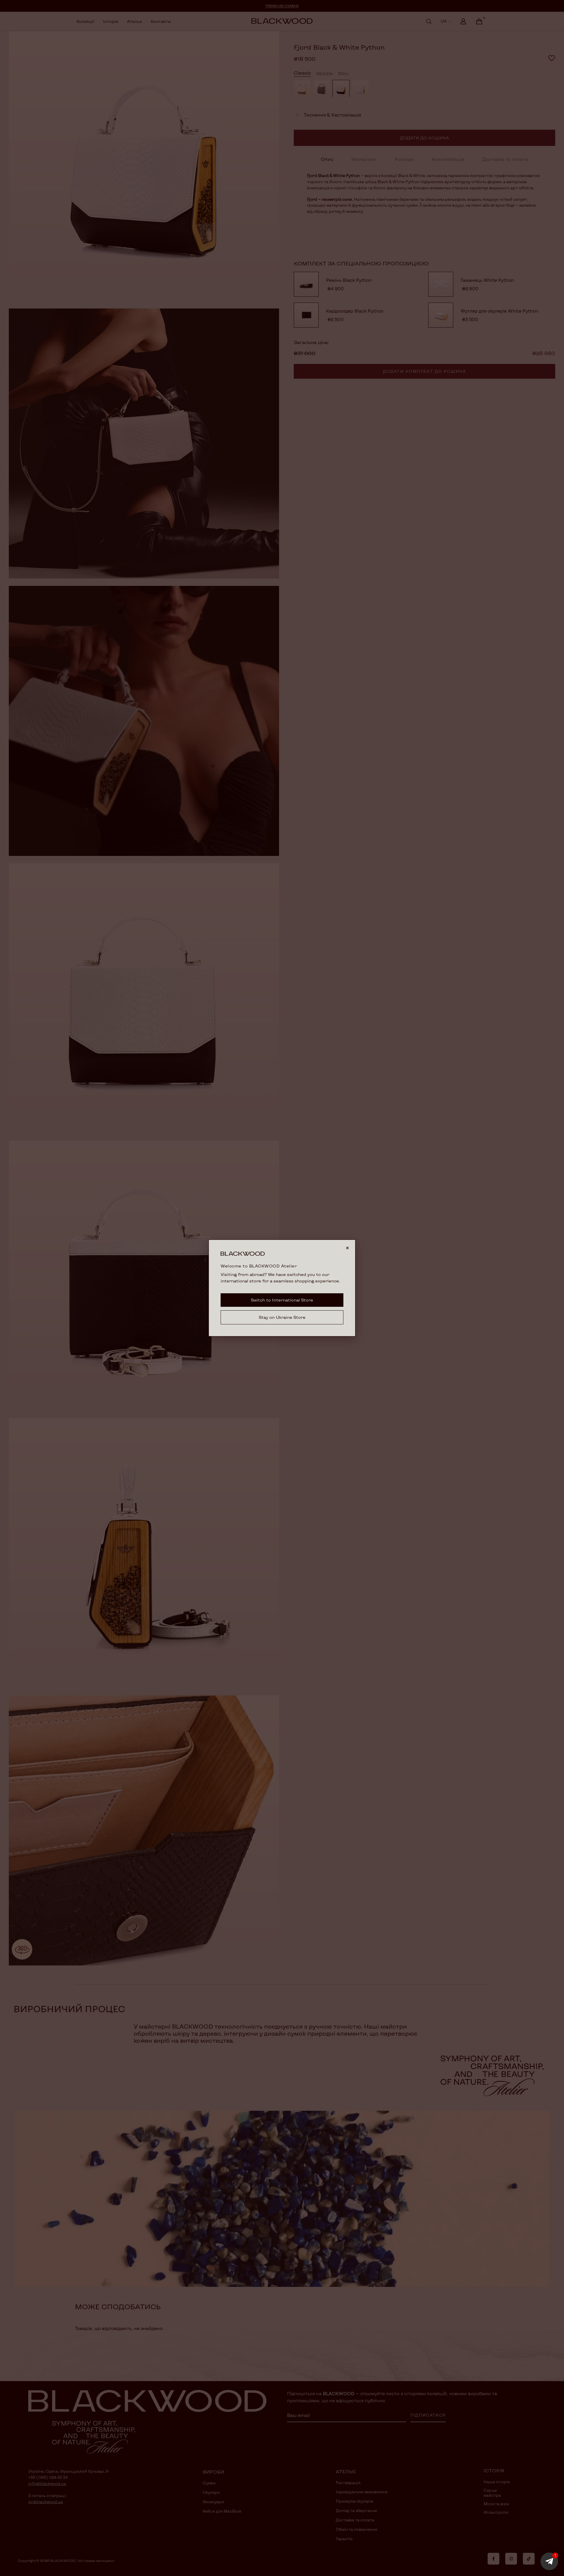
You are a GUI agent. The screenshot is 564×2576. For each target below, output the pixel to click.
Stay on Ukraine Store (282, 1317)
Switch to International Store (282, 1300)
